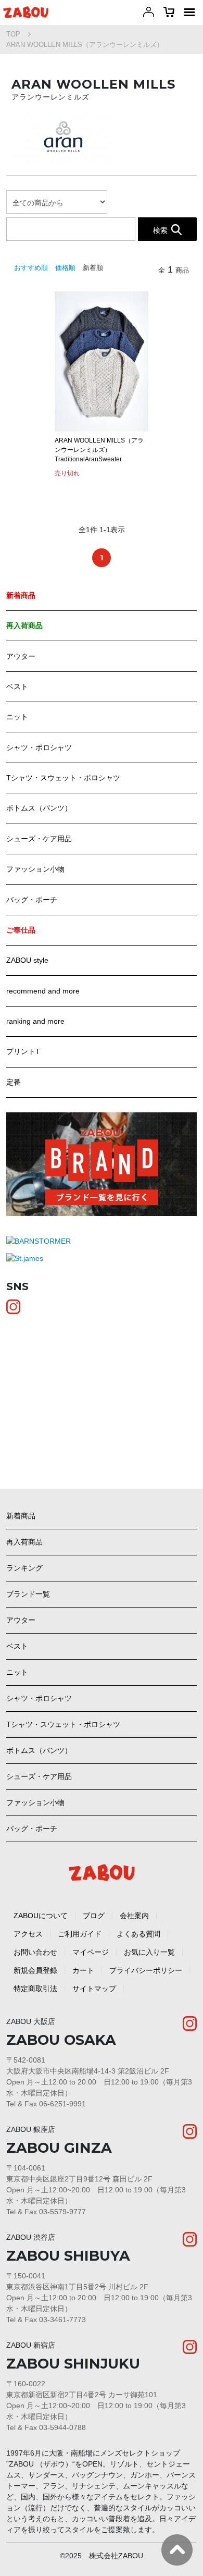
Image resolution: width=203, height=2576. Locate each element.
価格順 (65, 268)
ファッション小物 (35, 869)
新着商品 (21, 1516)
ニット (17, 717)
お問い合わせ (35, 1952)
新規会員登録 (35, 1970)
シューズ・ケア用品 (39, 839)
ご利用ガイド (80, 1934)
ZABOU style (27, 960)
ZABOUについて (41, 1916)
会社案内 (134, 1916)
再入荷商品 (24, 1542)
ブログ (94, 1916)
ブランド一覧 (28, 1594)
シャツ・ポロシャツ (39, 747)
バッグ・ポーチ (32, 900)
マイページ (91, 1952)
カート (83, 1970)
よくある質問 (138, 1934)
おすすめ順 (31, 268)
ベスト (17, 686)
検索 (160, 230)
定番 (14, 1082)
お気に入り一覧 (149, 1952)
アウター (21, 656)
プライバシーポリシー (146, 1970)
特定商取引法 (35, 1989)
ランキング (24, 1568)
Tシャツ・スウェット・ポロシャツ (63, 778)
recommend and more (43, 991)
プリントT (23, 1051)
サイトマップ (94, 1989)
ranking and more (35, 1021)
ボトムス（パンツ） (39, 808)
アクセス (28, 1934)
